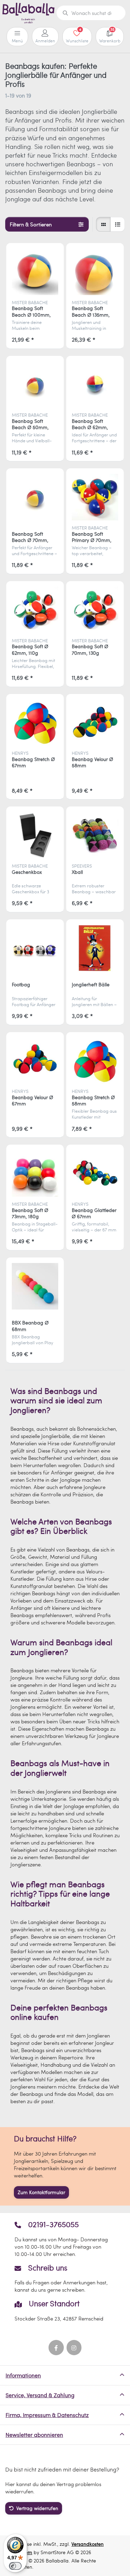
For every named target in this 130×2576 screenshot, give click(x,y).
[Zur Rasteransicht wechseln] (103, 224)
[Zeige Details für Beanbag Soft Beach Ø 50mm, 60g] (35, 385)
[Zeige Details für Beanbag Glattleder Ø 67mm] (95, 1173)
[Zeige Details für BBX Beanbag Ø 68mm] (35, 1286)
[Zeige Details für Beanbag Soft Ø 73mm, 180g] (35, 1173)
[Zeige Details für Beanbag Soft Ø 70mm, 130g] (95, 610)
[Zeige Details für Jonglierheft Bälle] (95, 948)
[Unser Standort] (65, 2311)
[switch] (15, 2566)
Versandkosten (88, 2544)
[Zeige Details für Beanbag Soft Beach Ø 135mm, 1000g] (95, 272)
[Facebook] (56, 2348)
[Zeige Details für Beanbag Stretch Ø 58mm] (95, 1061)
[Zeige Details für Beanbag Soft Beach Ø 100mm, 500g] (35, 272)
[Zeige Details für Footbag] (35, 948)
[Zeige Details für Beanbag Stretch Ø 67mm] (35, 723)
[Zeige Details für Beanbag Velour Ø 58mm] (95, 723)
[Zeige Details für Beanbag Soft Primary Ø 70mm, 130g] (95, 497)
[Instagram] (74, 2348)
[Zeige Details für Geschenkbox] (35, 835)
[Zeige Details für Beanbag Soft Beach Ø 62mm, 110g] (95, 385)
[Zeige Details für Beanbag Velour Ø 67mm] (35, 1061)
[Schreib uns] (65, 2278)
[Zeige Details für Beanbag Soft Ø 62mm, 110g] (35, 610)
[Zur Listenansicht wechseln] (118, 224)
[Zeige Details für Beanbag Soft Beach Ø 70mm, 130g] (35, 497)
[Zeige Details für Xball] (95, 835)
